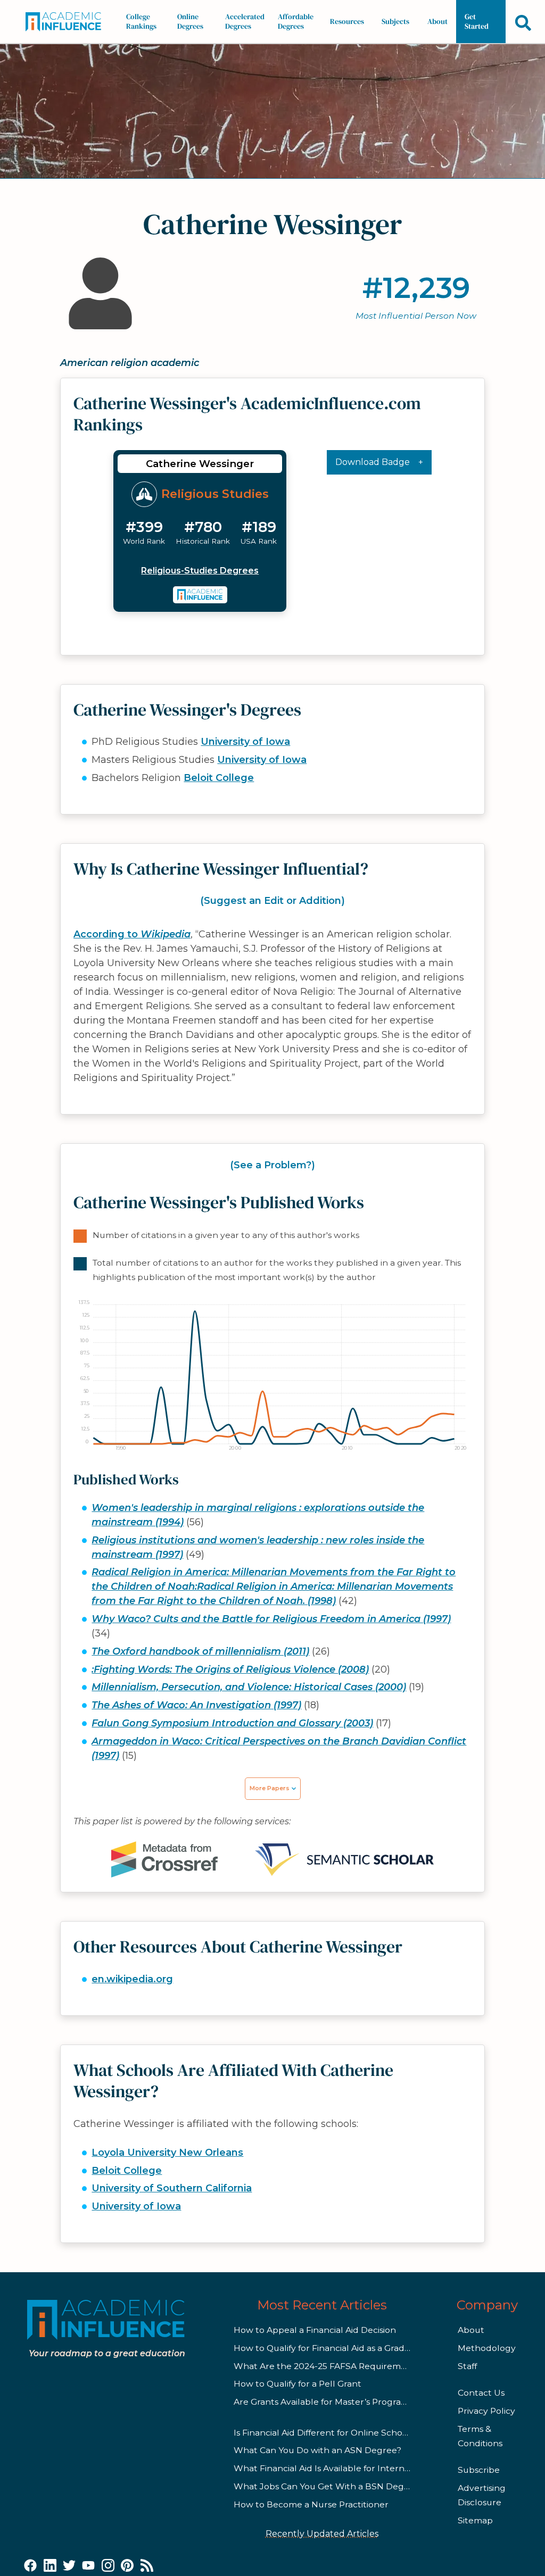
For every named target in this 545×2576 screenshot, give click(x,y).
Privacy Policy (486, 2411)
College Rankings (141, 21)
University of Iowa (245, 742)
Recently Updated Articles (322, 2534)
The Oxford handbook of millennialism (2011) (200, 1651)
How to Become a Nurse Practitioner (311, 2504)
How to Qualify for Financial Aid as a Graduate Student (348, 2348)
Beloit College (219, 778)
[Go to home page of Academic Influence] (67, 22)
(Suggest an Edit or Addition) (272, 901)
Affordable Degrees (296, 21)
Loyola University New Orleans (167, 2153)
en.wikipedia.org (132, 1979)
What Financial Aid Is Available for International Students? (357, 2468)
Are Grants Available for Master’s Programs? (326, 2402)
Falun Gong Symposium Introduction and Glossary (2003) (232, 1723)
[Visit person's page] (200, 595)
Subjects (395, 21)
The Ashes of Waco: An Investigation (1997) (196, 1705)
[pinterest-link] (127, 2566)
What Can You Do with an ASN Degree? (317, 2450)
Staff (467, 2366)
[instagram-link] (108, 2566)
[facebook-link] (30, 2566)
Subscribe (479, 2470)
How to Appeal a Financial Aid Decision (315, 2330)
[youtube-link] (88, 2566)
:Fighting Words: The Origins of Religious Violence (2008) (230, 1669)
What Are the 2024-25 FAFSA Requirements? (329, 2366)
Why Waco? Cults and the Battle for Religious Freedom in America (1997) (271, 1619)
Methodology (487, 2348)
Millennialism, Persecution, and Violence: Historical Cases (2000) (249, 1687)
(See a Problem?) (272, 1165)
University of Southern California (172, 2188)
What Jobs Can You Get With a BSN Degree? (328, 2486)
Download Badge (373, 462)
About (437, 21)
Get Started (477, 21)
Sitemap (475, 2520)
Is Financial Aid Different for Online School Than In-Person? (358, 2433)
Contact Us (481, 2393)
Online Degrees (190, 21)
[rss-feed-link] (147, 2566)
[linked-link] (50, 2566)
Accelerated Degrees (245, 21)
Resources (347, 21)
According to (132, 934)
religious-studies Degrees (200, 571)
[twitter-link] (69, 2566)
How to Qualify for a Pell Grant (298, 2384)
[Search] (523, 23)
